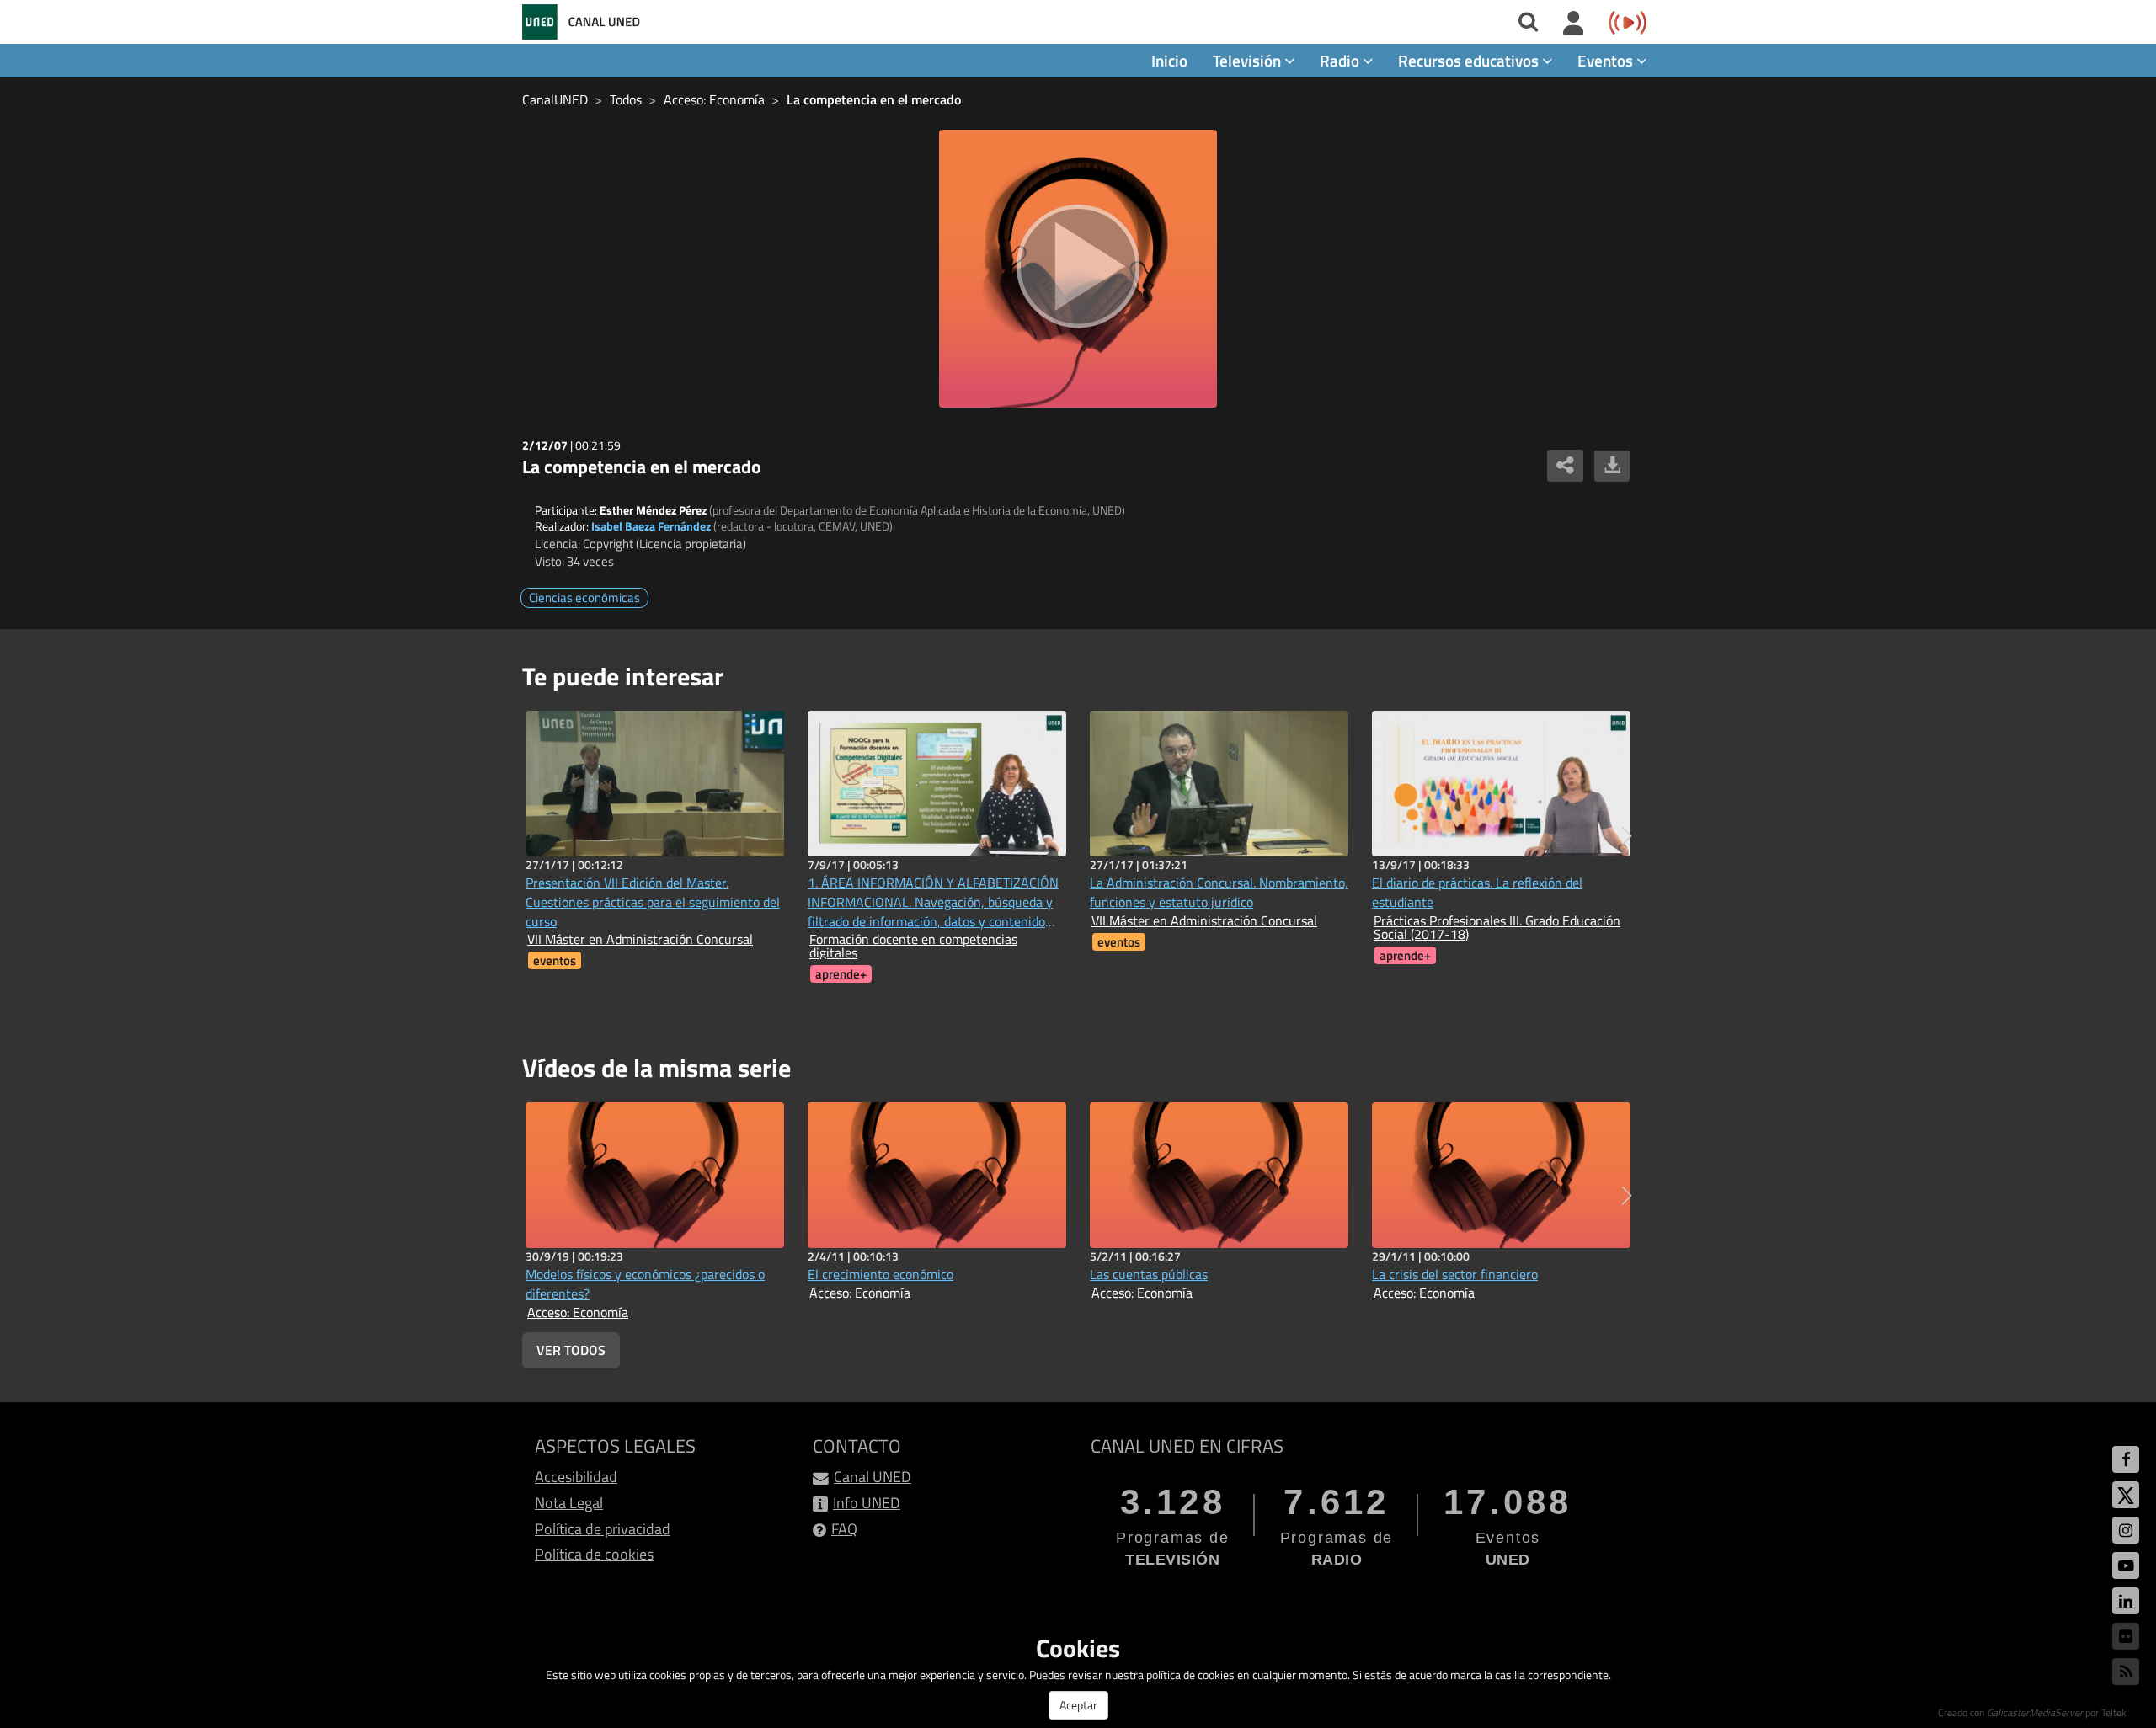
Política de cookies (594, 1554)
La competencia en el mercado (874, 99)
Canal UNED (873, 1477)
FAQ (844, 1529)
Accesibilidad (576, 1477)
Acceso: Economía (714, 99)
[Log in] (1574, 24)
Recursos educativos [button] (1470, 60)
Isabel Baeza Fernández (651, 526)
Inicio (1169, 60)
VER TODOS (571, 1350)
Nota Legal (569, 1503)
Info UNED (867, 1503)
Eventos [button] (1607, 60)
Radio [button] (1341, 60)
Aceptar (1078, 1705)
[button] (1627, 836)
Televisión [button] (1249, 60)
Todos (626, 99)
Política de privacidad (603, 1529)
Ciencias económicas (584, 597)
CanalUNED (555, 99)
